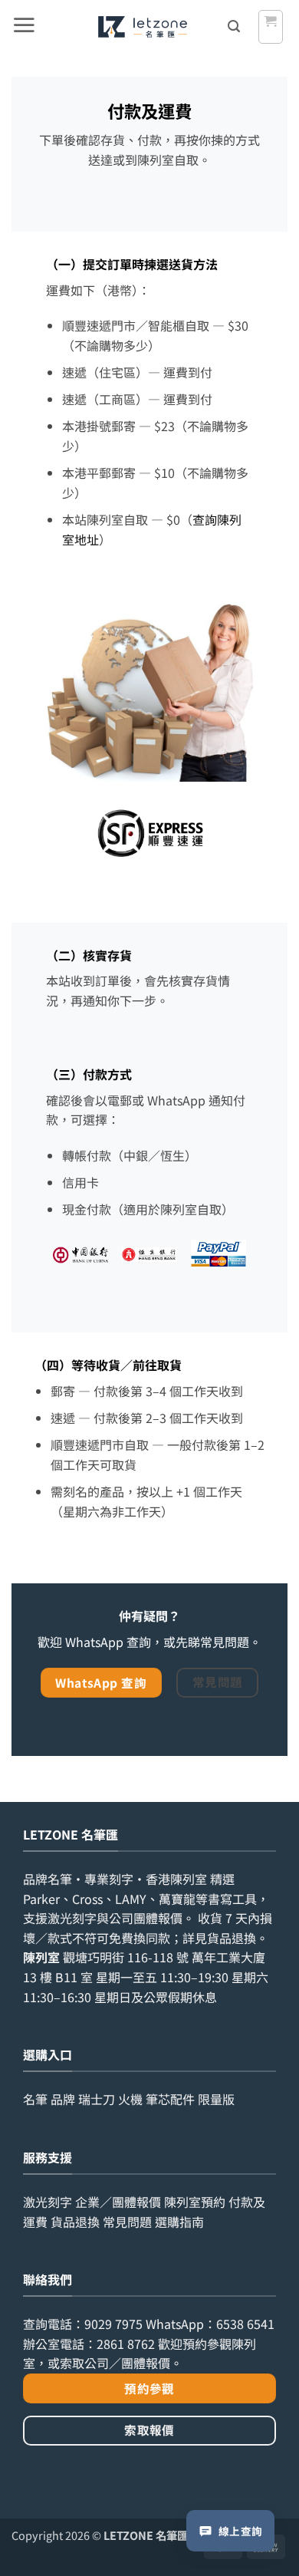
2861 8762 (126, 2344)
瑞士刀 (97, 2099)
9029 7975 (113, 2324)
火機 (130, 2099)
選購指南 (179, 2222)
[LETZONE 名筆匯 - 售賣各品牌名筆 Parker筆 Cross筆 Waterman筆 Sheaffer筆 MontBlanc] (142, 27)
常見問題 (127, 2222)
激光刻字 (48, 2202)
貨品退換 (232, 1938)
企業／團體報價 (118, 2202)
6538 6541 (245, 2324)
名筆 (35, 2099)
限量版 (216, 2099)
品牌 (63, 2099)
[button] (24, 27)
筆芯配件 (170, 2099)
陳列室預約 (195, 2202)
